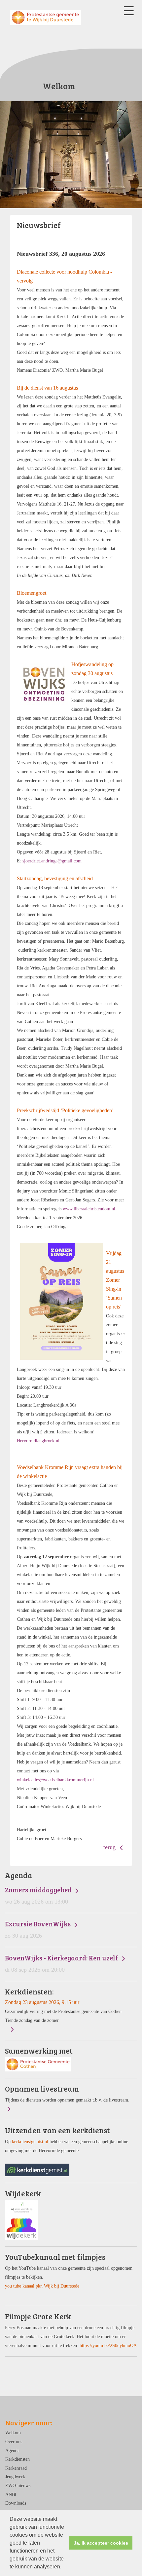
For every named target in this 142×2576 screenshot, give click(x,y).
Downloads (16, 2503)
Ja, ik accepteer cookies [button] (101, 2543)
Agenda (12, 2450)
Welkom (13, 2433)
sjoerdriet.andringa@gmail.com (52, 861)
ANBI (11, 2494)
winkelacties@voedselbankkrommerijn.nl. (56, 1780)
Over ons (14, 2442)
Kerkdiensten (18, 2459)
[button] (64, 2567)
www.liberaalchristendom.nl (89, 1209)
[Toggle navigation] (129, 11)
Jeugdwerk (15, 2477)
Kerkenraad (16, 2468)
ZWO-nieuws (18, 2485)
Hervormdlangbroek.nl (38, 1441)
